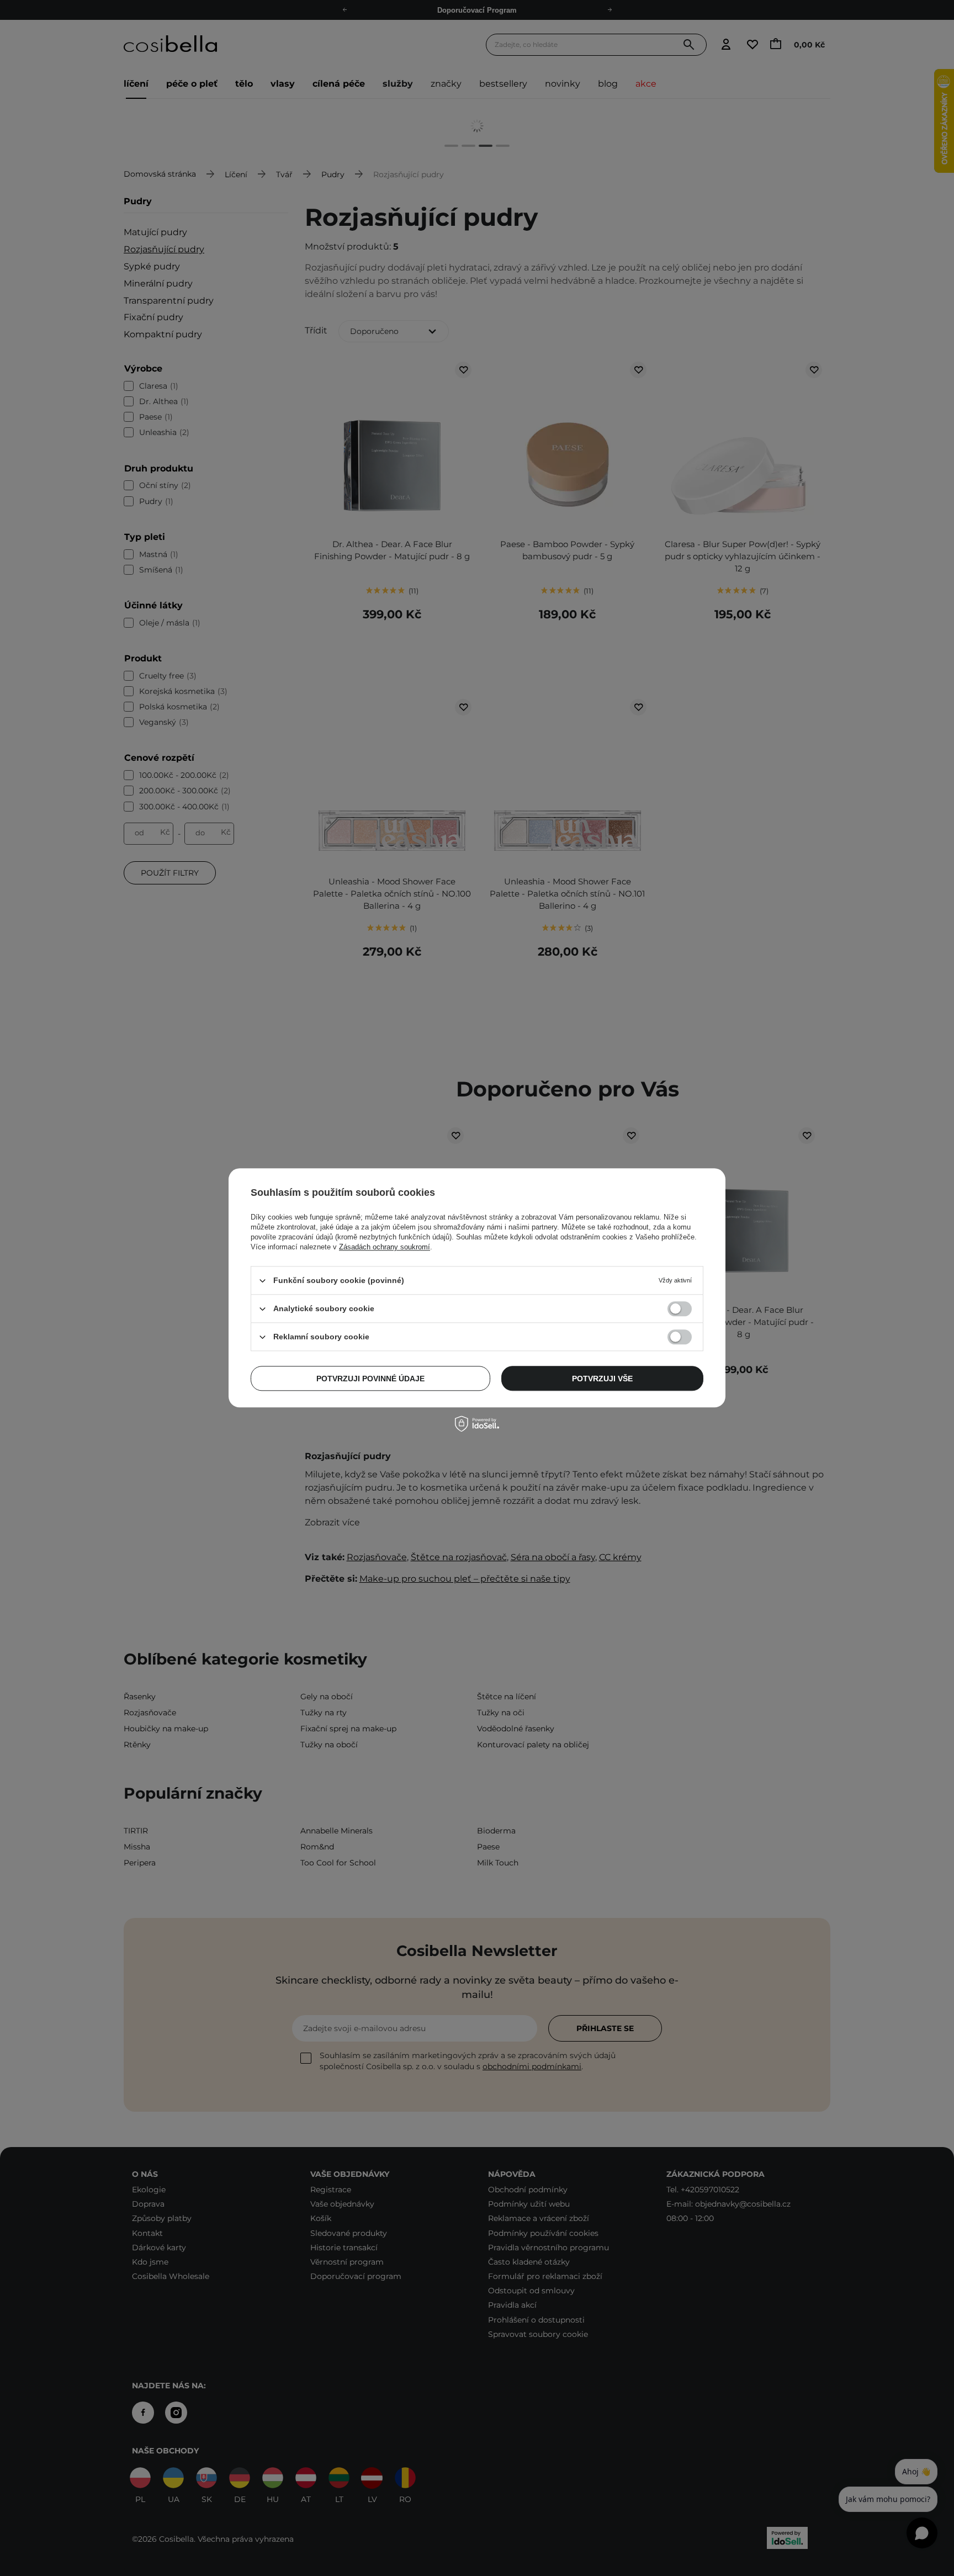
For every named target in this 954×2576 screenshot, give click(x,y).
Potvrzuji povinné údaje (370, 1379)
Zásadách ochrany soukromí (385, 1247)
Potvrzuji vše (602, 1379)
